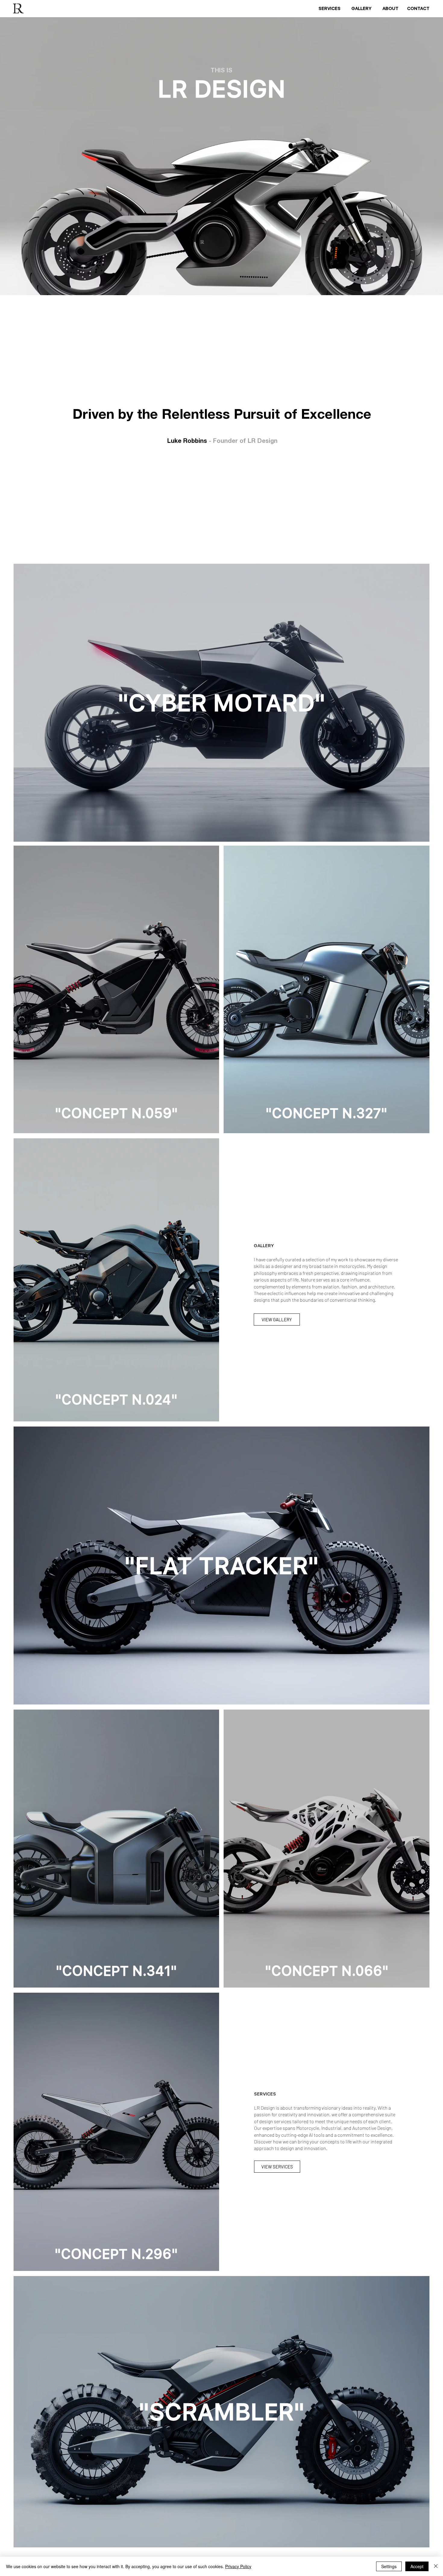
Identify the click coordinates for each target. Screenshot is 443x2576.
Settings (389, 2566)
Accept (417, 2566)
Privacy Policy (238, 2566)
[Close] (436, 2566)
